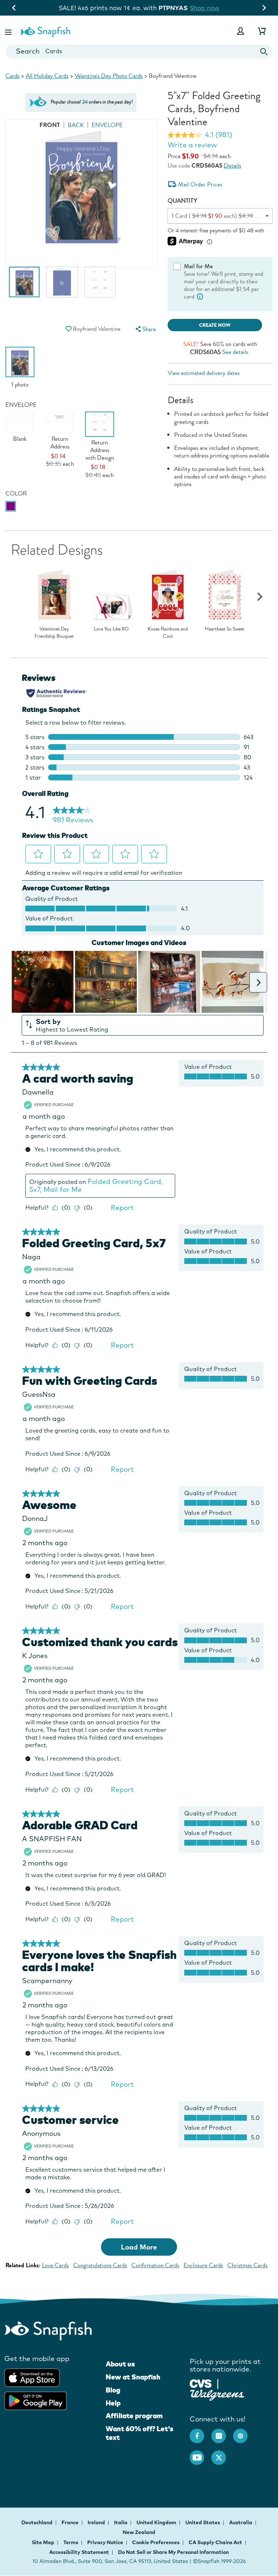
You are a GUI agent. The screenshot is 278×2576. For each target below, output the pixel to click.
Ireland (97, 2522)
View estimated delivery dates (204, 373)
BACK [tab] (76, 125)
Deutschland (37, 2522)
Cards (12, 76)
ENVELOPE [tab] (107, 125)
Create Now (215, 325)
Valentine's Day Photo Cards (109, 76)
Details (232, 166)
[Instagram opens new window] (222, 2432)
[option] (24, 286)
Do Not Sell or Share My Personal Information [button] (173, 2552)
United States (203, 2522)
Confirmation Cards (155, 2265)
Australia (241, 2522)
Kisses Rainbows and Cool (168, 633)
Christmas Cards (247, 2265)
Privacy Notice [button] (105, 2542)
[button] (9, 31)
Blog (113, 2390)
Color (16, 494)
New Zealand (139, 2532)
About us (120, 2364)
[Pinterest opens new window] (244, 2432)
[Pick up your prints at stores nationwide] (201, 2383)
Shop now (215, 8)
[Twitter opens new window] (222, 2454)
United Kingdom (157, 2522)
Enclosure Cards (203, 2265)
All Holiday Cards (47, 76)
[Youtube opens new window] (201, 2454)
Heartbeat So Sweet (225, 629)
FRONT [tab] (50, 125)
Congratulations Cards (100, 2265)
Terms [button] (71, 2542)
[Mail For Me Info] (200, 297)
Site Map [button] (43, 2542)
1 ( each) (220, 216)
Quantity (182, 201)
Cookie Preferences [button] (156, 2542)
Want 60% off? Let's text (140, 2433)
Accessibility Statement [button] (79, 2552)
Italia (121, 2522)
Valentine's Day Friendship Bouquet (54, 633)
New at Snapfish (133, 2377)
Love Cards (55, 2265)
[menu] (145, 329)
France (71, 2522)
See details (235, 352)
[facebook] (201, 2432)
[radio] (11, 506)
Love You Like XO (111, 629)
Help (113, 2403)
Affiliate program (134, 2416)
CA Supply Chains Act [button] (215, 2542)
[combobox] (139, 52)
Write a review (192, 145)
